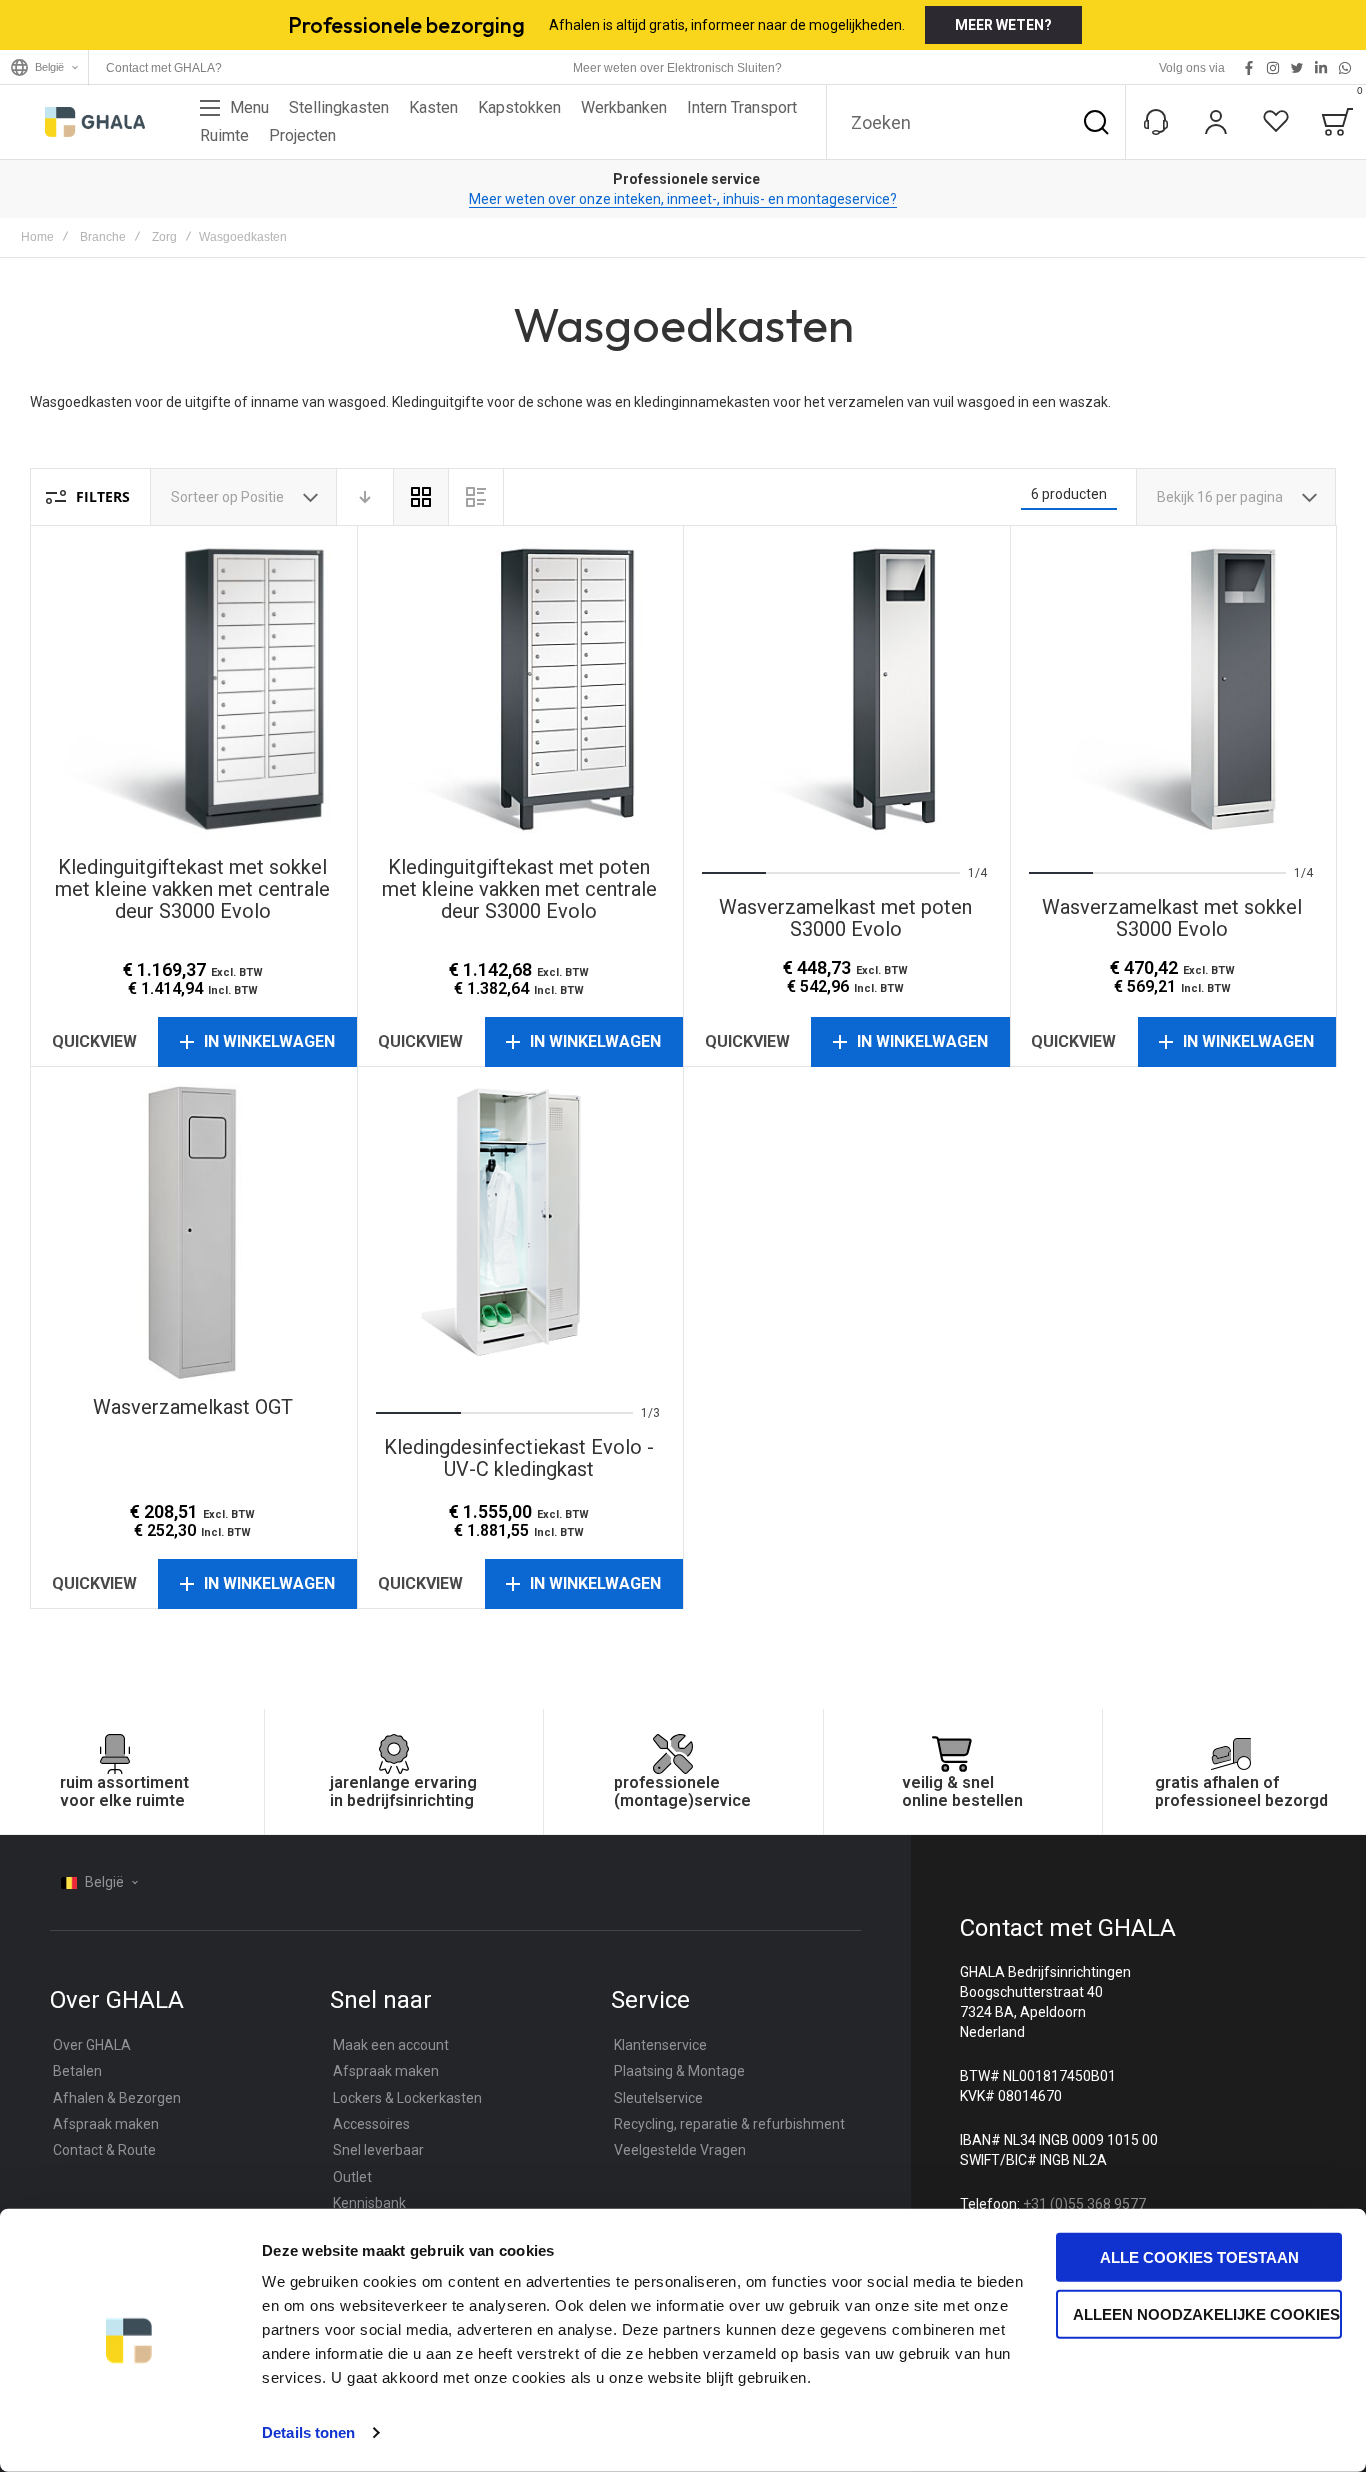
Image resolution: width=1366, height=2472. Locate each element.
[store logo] (95, 122)
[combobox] (976, 122)
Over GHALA (92, 2045)
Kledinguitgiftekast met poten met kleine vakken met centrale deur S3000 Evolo (520, 689)
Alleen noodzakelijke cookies (1206, 2313)
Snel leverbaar (378, 2150)
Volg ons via (1192, 68)
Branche (103, 237)
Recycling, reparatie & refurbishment (729, 2124)
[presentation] (728, 689)
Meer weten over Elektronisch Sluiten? (677, 68)
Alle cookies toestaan (1199, 2257)
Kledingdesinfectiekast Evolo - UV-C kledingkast (520, 1230)
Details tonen (308, 2432)
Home (37, 237)
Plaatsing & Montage (679, 2071)
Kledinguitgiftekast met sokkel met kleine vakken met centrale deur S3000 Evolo (193, 689)
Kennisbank (369, 2203)
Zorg (164, 237)
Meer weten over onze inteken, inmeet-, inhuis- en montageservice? (683, 199)
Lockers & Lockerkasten (407, 2098)
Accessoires (371, 2124)
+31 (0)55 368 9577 (1084, 2204)
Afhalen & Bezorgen (117, 2098)
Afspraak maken (106, 2124)
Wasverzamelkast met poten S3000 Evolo (846, 689)
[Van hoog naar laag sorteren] (365, 497)
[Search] (1096, 122)
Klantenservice (660, 2045)
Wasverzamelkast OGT (193, 1230)
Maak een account (391, 2045)
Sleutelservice (658, 2098)
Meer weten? (1003, 25)
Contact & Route (104, 2150)
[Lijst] (476, 497)
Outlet (352, 2177)
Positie (264, 497)
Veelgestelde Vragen (680, 2150)
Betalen (77, 2071)
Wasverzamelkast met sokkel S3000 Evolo (1173, 689)
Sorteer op (204, 497)
